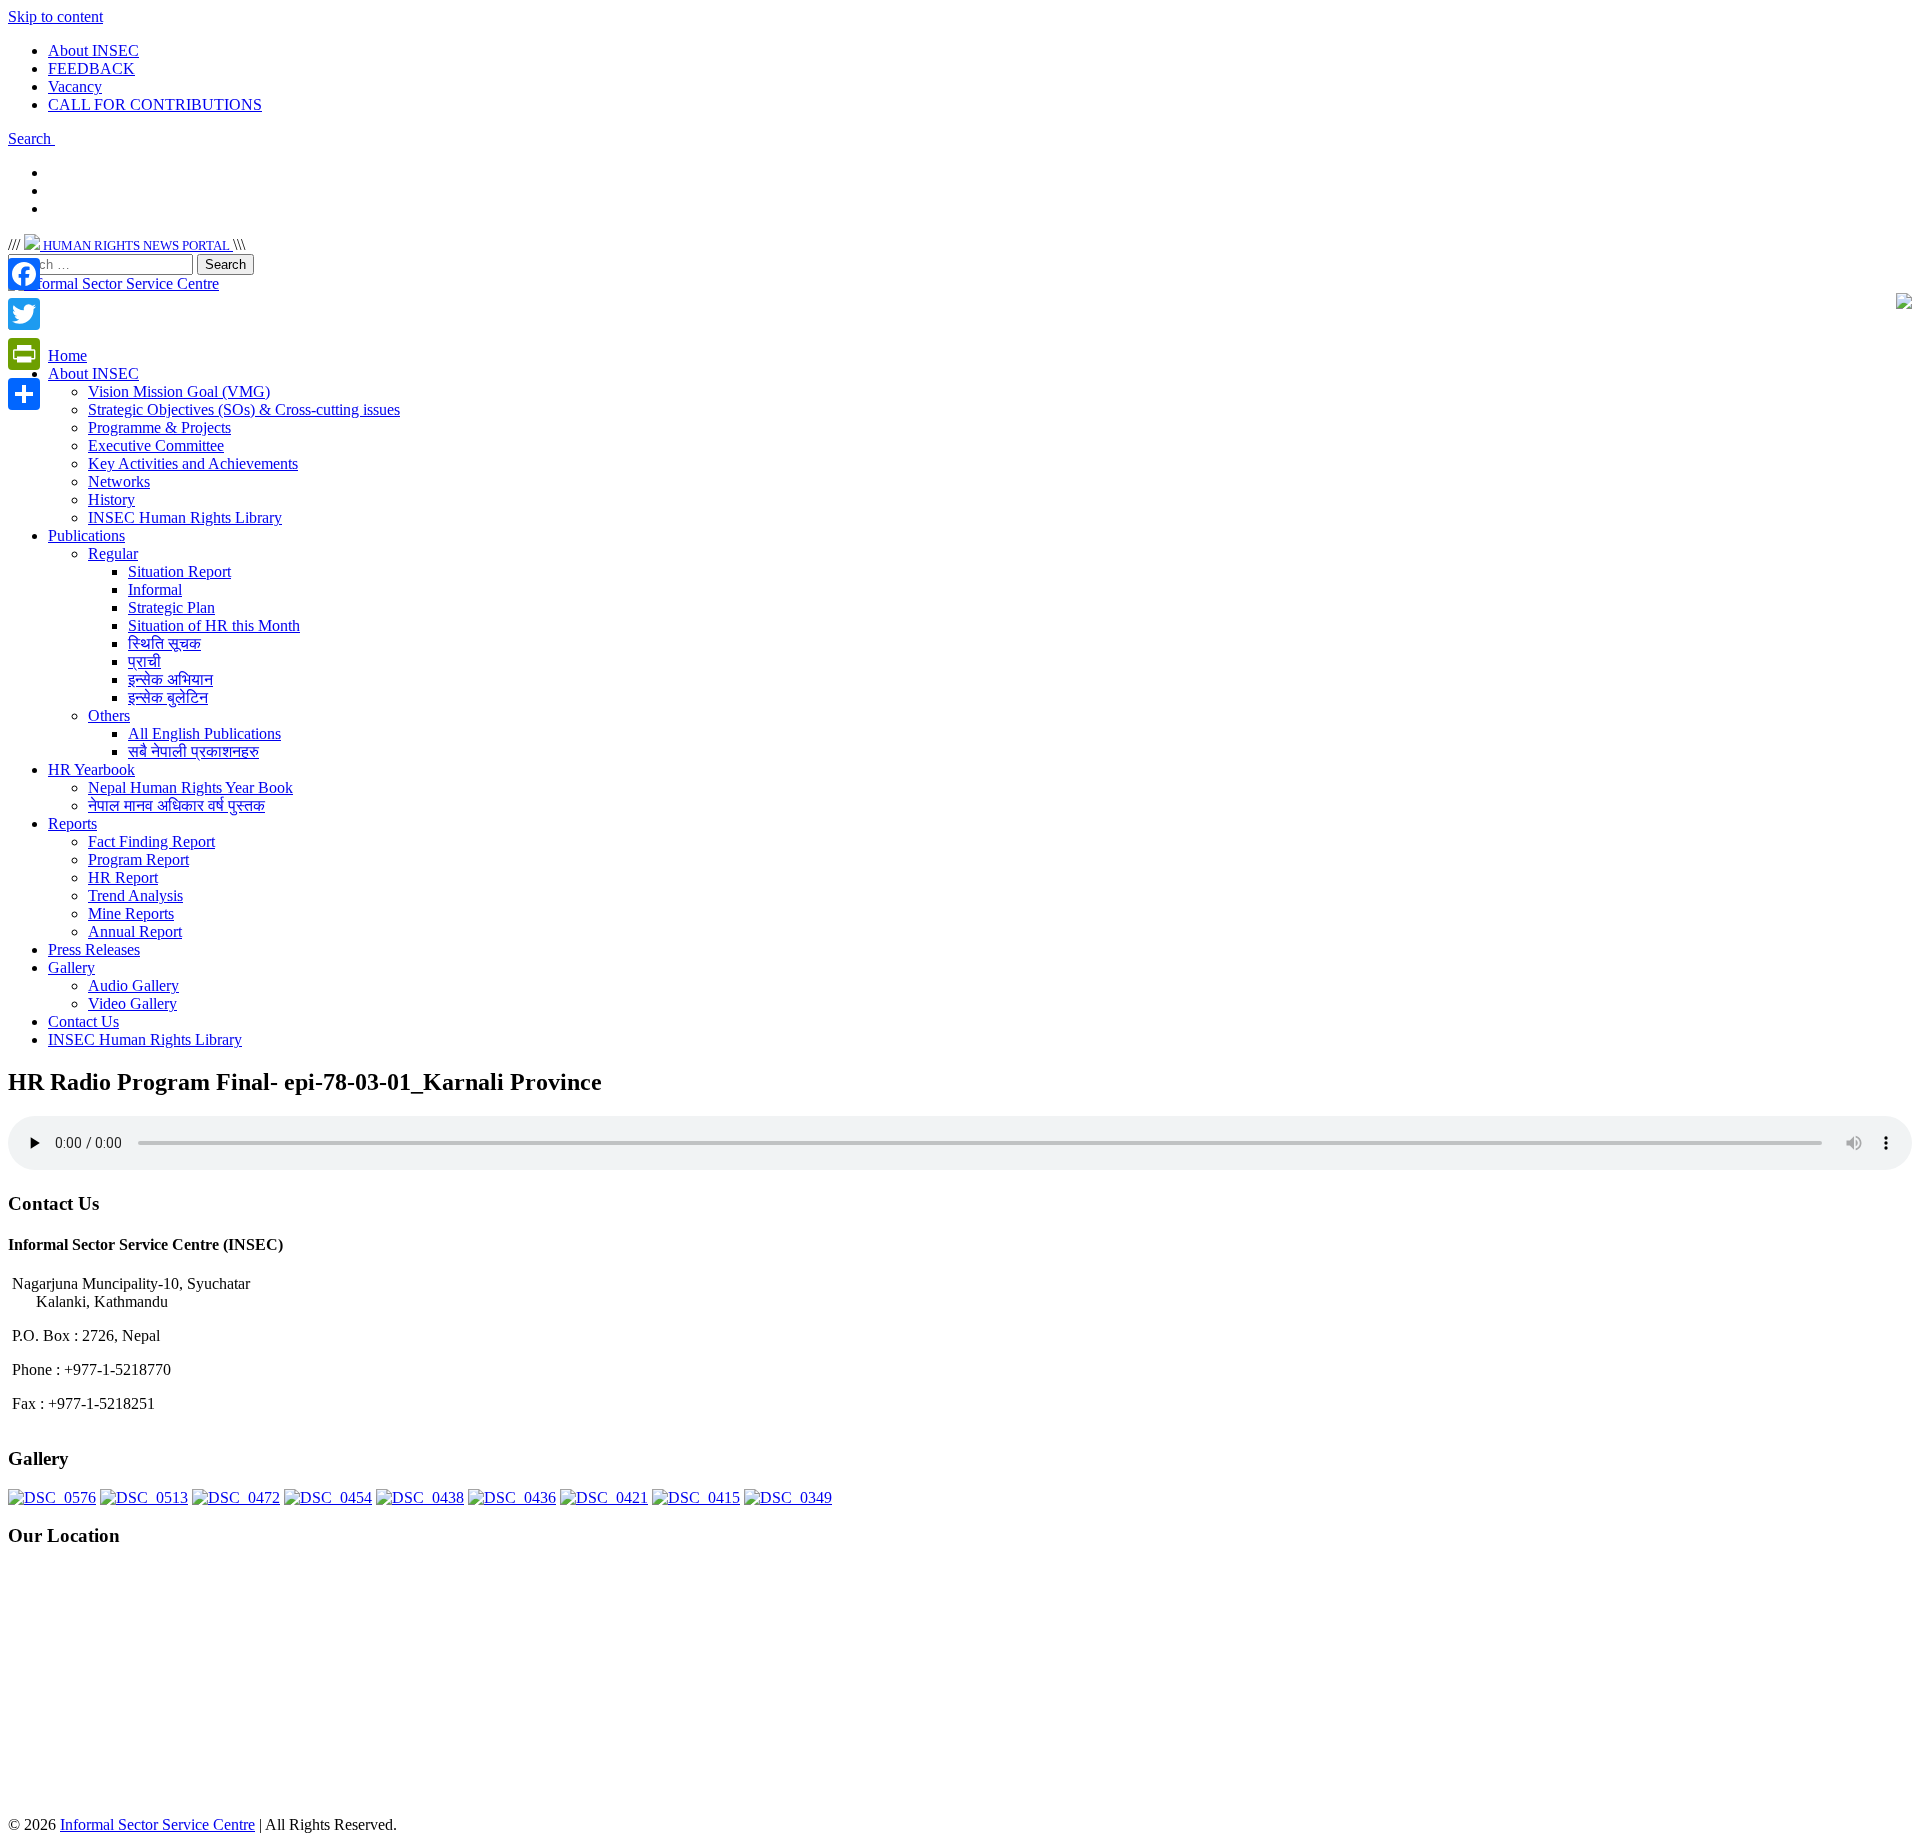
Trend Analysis (135, 895)
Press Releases (94, 949)
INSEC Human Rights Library (185, 517)
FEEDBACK (91, 68)
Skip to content (55, 16)
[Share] (24, 394)
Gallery (71, 967)
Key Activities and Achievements (193, 463)
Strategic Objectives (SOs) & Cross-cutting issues (244, 409)
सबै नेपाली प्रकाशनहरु (193, 751)
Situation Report (179, 571)
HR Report (123, 877)
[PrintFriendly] (24, 354)
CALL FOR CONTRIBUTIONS (155, 104)
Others (109, 715)
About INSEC (93, 50)
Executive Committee (156, 445)
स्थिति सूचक (164, 643)
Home (67, 355)
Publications (86, 535)
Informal (155, 589)
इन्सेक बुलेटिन (168, 697)
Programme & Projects (159, 427)
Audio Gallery (133, 985)
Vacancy (75, 86)
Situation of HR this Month (214, 625)
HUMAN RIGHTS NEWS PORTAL (136, 245)
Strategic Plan (171, 607)
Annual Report (135, 931)
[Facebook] (24, 274)
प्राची (144, 661)
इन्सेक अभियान (170, 679)
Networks (119, 481)
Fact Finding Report (151, 841)
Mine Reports (131, 913)
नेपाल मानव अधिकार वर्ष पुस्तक (176, 805)
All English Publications (204, 733)
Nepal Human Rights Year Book (190, 787)
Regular (113, 553)
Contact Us (83, 1021)
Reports (72, 823)
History (111, 499)
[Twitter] (24, 314)
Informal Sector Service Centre (157, 1824)
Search (31, 138)
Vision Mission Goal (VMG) (179, 391)
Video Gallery (132, 1003)
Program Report (138, 859)
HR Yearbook (91, 769)
